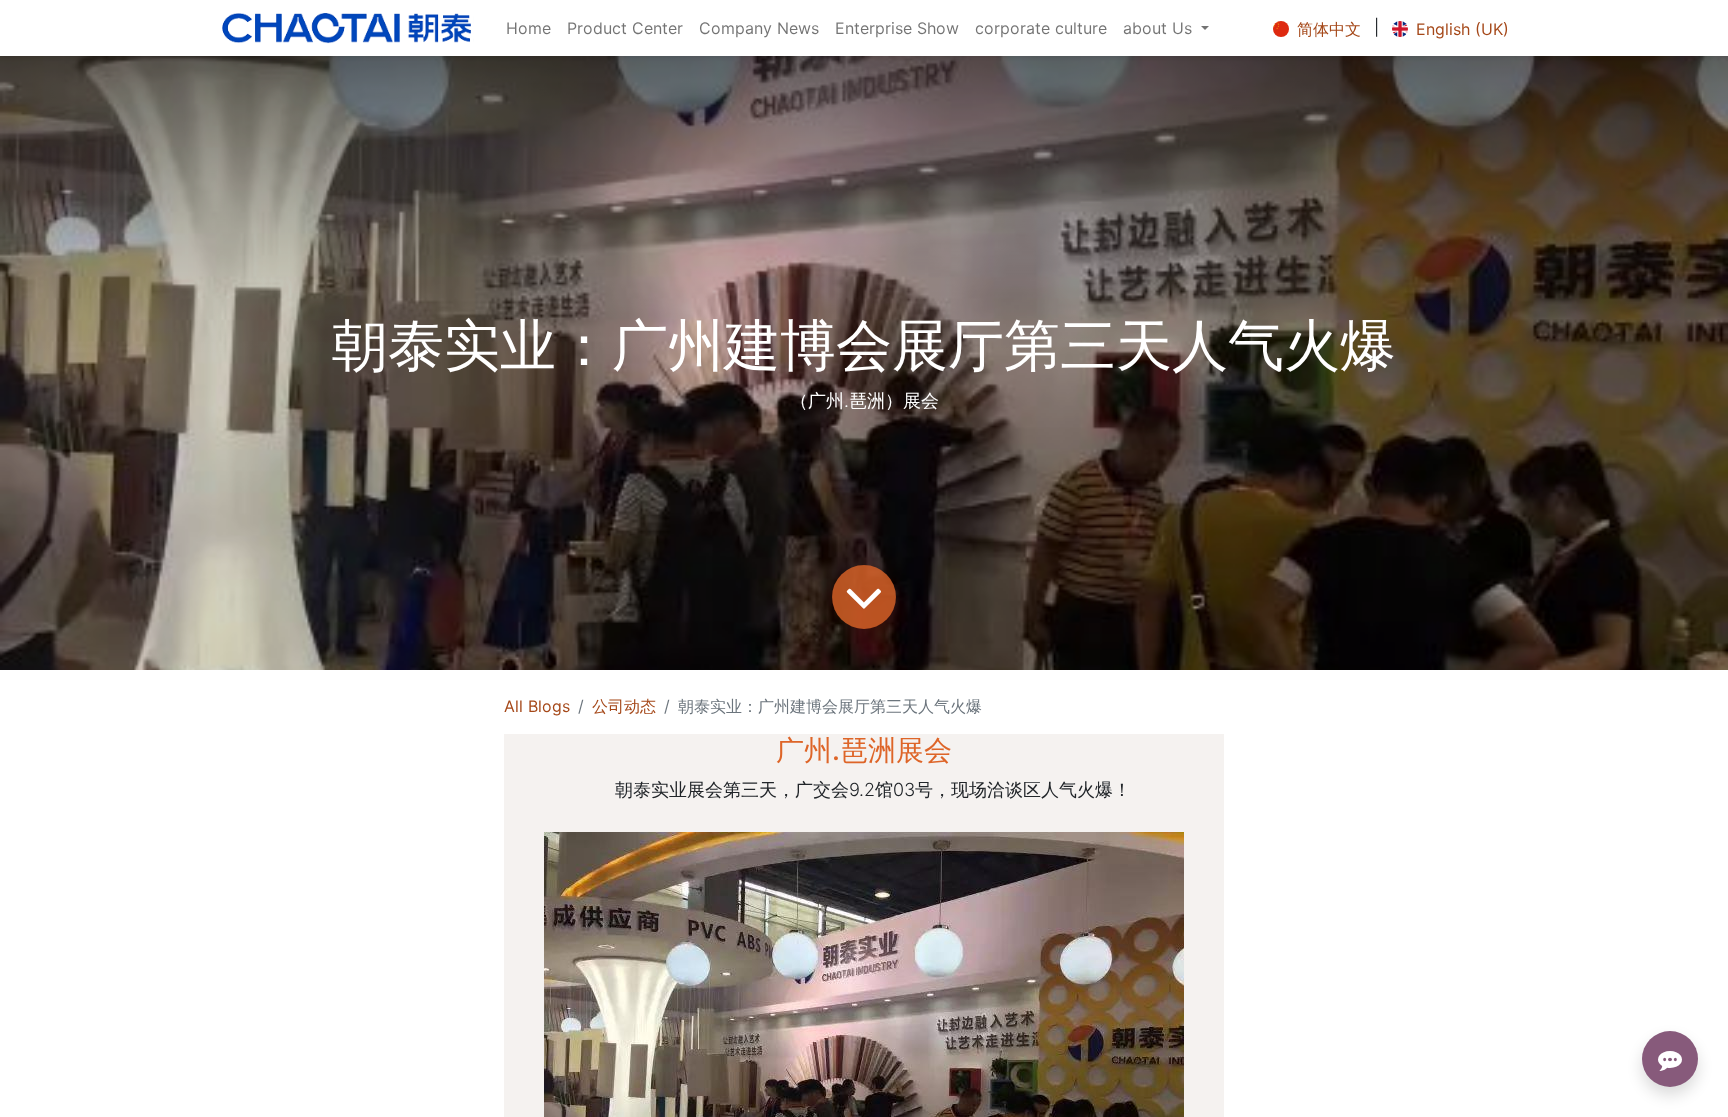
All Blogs (537, 706)
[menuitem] (528, 28)
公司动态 (624, 706)
